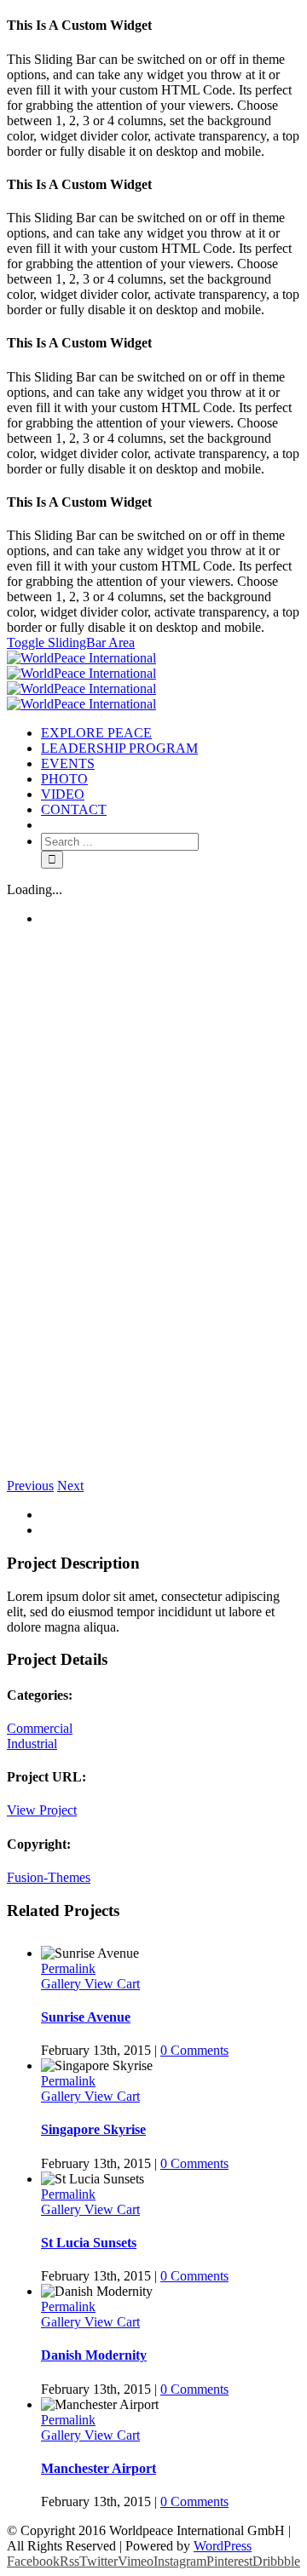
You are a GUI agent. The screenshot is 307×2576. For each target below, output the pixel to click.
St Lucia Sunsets (89, 2243)
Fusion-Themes (49, 1877)
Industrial (32, 1744)
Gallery (63, 1984)
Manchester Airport (98, 2468)
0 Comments (194, 2050)
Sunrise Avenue (86, 2017)
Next (70, 1486)
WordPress (223, 2546)
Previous (30, 1486)
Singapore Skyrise (93, 2129)
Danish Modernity (94, 2355)
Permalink (68, 1968)
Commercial (40, 1728)
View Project (42, 1810)
